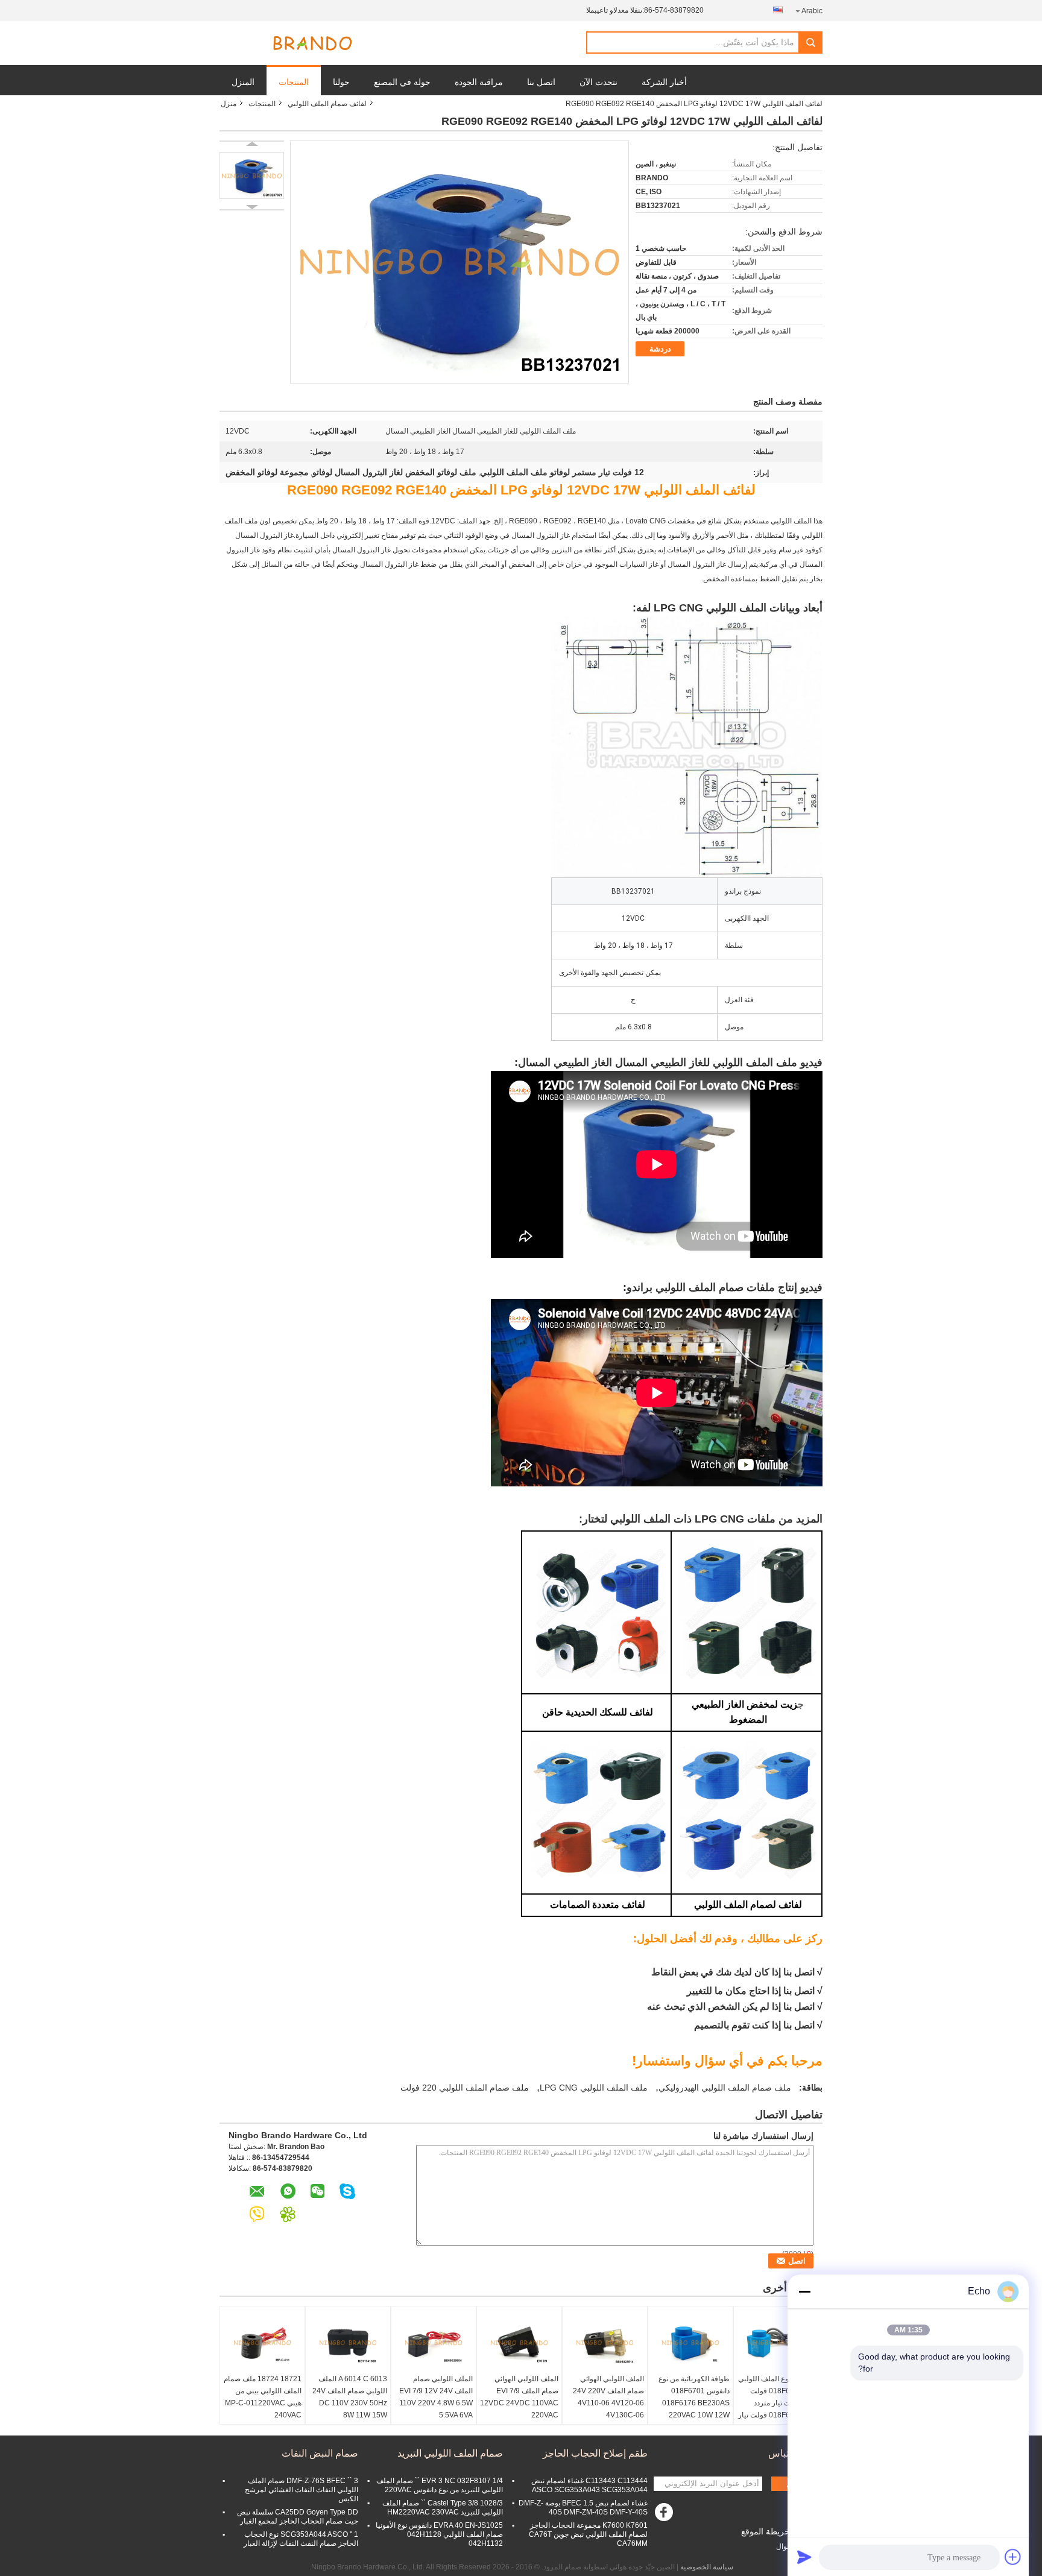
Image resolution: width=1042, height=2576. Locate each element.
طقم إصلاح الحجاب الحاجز (595, 2453)
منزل (229, 104)
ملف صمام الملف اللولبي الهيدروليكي (725, 2088)
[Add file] (1013, 2557)
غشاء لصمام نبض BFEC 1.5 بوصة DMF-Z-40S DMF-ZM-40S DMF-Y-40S (583, 2508)
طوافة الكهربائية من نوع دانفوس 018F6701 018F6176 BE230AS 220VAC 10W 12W (694, 2397)
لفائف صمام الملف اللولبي (327, 104)
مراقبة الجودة (479, 82)
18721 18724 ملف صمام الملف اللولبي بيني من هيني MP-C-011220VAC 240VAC (263, 2397)
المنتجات (294, 82)
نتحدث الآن (598, 82)
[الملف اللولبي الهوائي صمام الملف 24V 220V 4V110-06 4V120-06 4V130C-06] (605, 2343)
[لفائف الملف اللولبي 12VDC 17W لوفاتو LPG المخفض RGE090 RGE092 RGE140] (252, 175)
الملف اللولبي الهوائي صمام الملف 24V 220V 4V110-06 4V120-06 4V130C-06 (608, 2397)
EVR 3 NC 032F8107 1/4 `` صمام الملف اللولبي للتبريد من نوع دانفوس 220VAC (440, 2485)
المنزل (243, 82)
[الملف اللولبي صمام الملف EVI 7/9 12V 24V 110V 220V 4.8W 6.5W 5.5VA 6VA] (434, 2343)
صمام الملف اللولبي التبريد (450, 2453)
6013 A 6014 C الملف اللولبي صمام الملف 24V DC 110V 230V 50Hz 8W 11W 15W (350, 2397)
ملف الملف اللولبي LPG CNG (594, 2088)
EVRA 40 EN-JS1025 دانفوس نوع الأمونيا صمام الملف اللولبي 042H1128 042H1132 (439, 2534)
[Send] (804, 2557)
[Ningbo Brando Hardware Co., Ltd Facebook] (666, 2515)
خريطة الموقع (766, 2531)
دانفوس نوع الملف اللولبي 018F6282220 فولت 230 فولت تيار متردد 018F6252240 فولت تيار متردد (777, 2403)
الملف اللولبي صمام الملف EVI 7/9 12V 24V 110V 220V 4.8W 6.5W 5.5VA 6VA (436, 2397)
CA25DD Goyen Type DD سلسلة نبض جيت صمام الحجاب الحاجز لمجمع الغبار (298, 2517)
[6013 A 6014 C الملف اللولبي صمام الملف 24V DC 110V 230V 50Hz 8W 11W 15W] (348, 2343)
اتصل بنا (541, 82)
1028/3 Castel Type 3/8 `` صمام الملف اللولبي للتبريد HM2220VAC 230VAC (443, 2508)
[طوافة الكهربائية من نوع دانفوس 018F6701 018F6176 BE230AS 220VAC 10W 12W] (690, 2343)
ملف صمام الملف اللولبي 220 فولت (465, 2088)
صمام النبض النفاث (320, 2453)
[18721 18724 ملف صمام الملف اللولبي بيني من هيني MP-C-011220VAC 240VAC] (262, 2343)
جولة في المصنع (402, 82)
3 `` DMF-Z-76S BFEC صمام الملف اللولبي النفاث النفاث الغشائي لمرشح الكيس (302, 2490)
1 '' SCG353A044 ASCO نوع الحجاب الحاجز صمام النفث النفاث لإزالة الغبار (301, 2539)
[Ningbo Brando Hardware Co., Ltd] (312, 43)
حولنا (341, 82)
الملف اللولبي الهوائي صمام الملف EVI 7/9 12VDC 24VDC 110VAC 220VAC (519, 2397)
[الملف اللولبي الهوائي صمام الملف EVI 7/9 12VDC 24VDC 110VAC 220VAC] (519, 2343)
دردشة (660, 349)
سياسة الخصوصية (707, 2567)
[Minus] (804, 2291)
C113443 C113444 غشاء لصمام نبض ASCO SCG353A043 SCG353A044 (589, 2485)
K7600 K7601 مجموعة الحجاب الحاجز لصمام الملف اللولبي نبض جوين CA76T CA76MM (588, 2534)
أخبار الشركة (664, 82)
